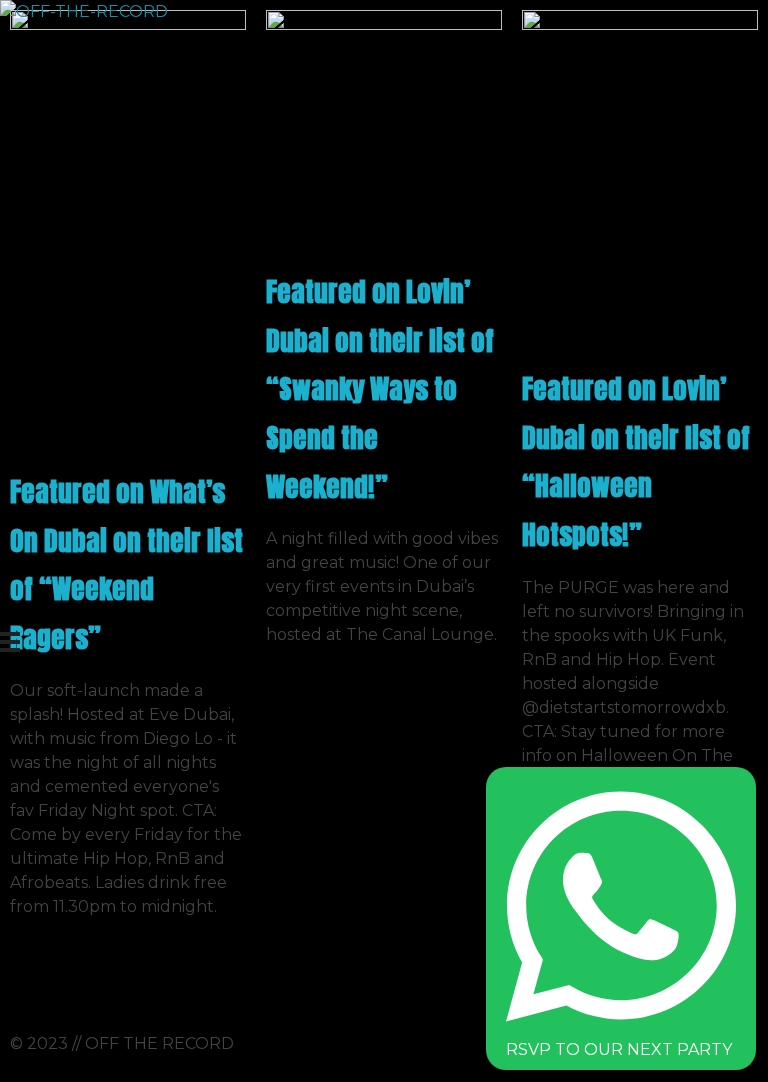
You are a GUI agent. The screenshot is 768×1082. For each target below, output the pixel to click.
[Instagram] (35, 980)
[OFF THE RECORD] (284, 316)
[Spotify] (89, 980)
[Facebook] (143, 980)
